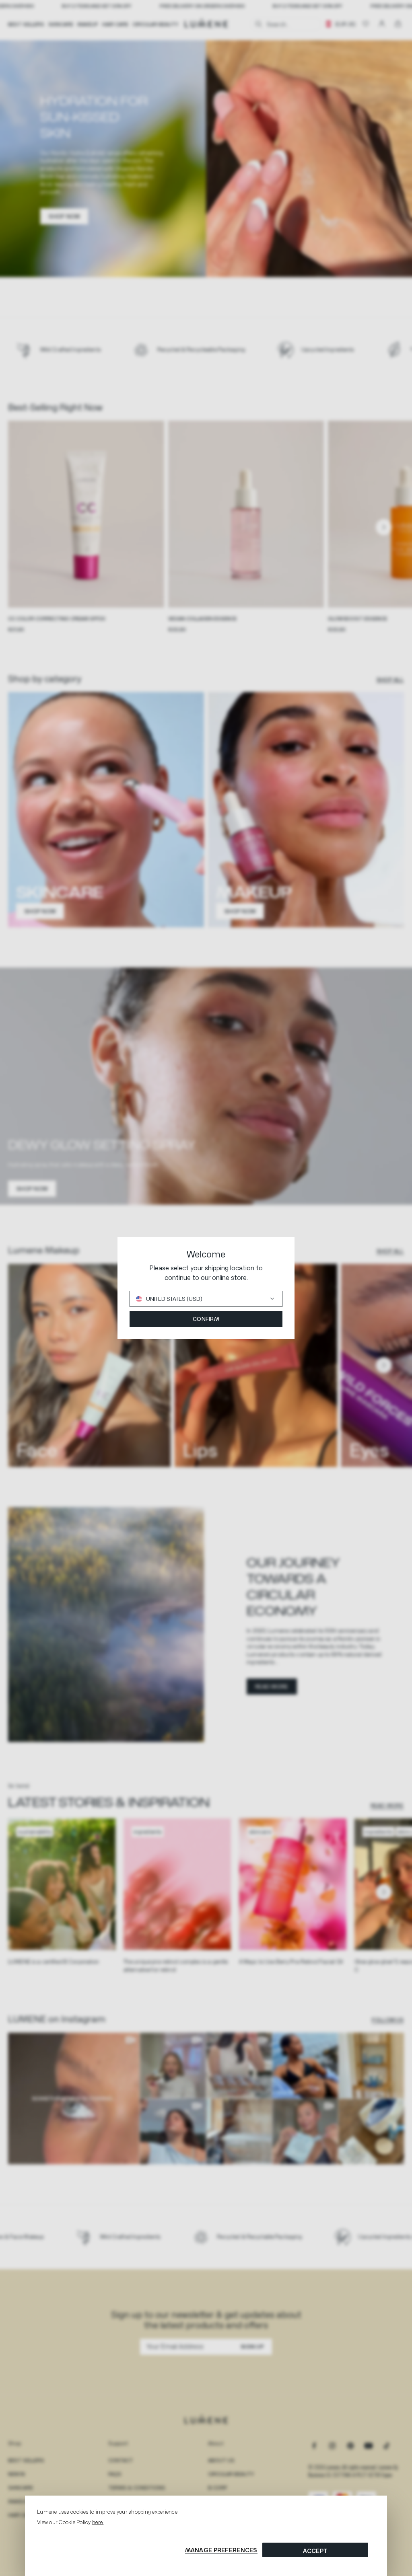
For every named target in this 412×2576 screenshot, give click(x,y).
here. (98, 2522)
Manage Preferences (221, 2550)
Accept (315, 2551)
